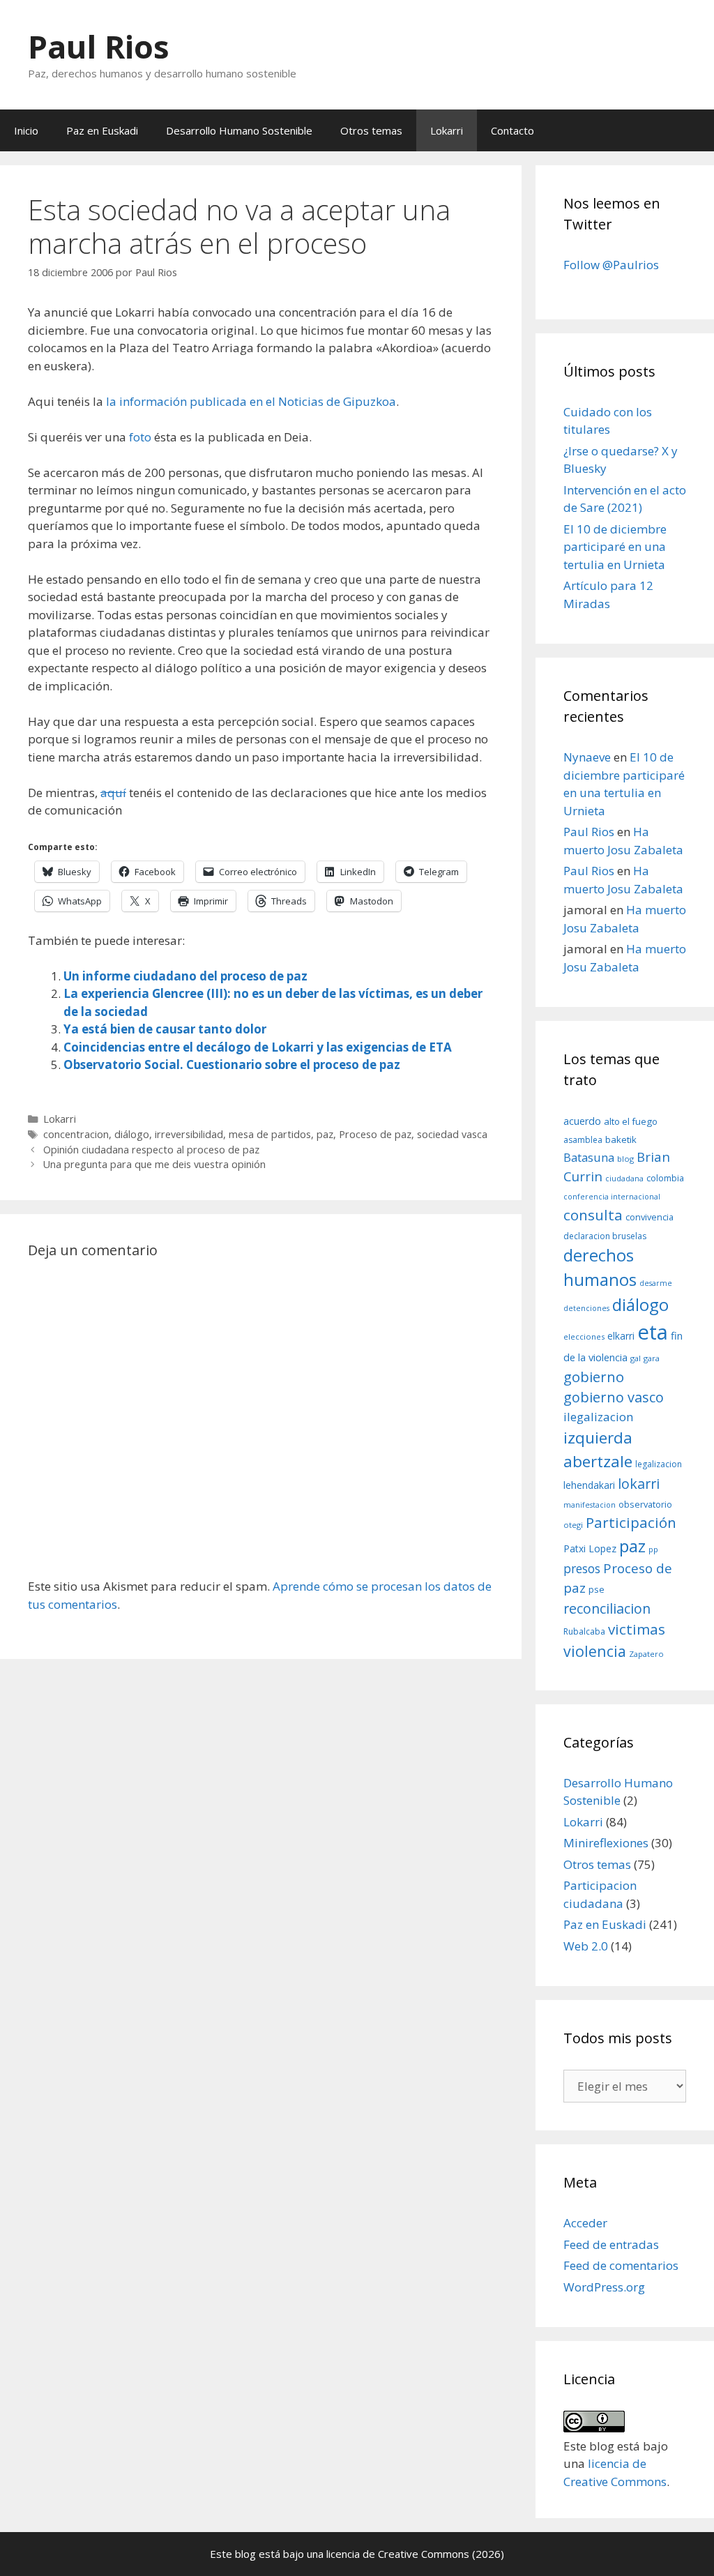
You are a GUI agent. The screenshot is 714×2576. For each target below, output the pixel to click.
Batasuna (589, 1157)
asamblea (583, 1140)
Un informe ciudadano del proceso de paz (185, 976)
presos (582, 1568)
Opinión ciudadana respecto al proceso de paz (151, 1150)
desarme (656, 1283)
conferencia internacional (612, 1197)
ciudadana (624, 1179)
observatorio (645, 1504)
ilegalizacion (599, 1417)
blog (625, 1159)
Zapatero (646, 1654)
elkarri (621, 1336)
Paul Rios (99, 46)
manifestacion (590, 1505)
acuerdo (582, 1121)
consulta (593, 1215)
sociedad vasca (452, 1134)
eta (653, 1332)
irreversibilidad (189, 1134)
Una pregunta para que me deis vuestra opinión (154, 1164)
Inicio (26, 130)
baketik (621, 1139)
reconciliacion (607, 1608)
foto (140, 437)
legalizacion (659, 1464)
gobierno (594, 1377)
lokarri (639, 1484)
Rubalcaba (584, 1631)
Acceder (585, 2223)
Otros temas (371, 130)
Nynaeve (587, 757)
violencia (595, 1651)
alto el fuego (631, 1121)
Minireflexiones (606, 1843)
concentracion (76, 1134)
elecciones (584, 1336)
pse (597, 1589)
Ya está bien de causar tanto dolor (165, 1029)
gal (636, 1358)
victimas (637, 1629)
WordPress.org (604, 2287)
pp (653, 1549)
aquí (113, 793)
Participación (631, 1522)
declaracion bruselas (605, 1236)
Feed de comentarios (621, 2265)
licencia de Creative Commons (398, 2554)
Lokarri (447, 130)
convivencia (650, 1217)
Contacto (512, 130)
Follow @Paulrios (611, 265)
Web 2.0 (586, 1946)
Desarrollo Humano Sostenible (239, 130)
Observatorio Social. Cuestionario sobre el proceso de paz (232, 1065)
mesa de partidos (270, 1134)
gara (652, 1358)
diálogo (132, 1134)
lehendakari (589, 1485)
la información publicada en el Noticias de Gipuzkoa (251, 401)
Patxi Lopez (590, 1548)
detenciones (586, 1308)
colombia (665, 1178)
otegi (573, 1525)
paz (325, 1134)
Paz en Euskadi (102, 130)
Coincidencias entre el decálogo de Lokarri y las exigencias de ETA (258, 1047)
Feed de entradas (611, 2244)
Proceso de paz (375, 1134)
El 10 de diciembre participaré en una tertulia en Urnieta (615, 547)
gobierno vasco (614, 1397)
